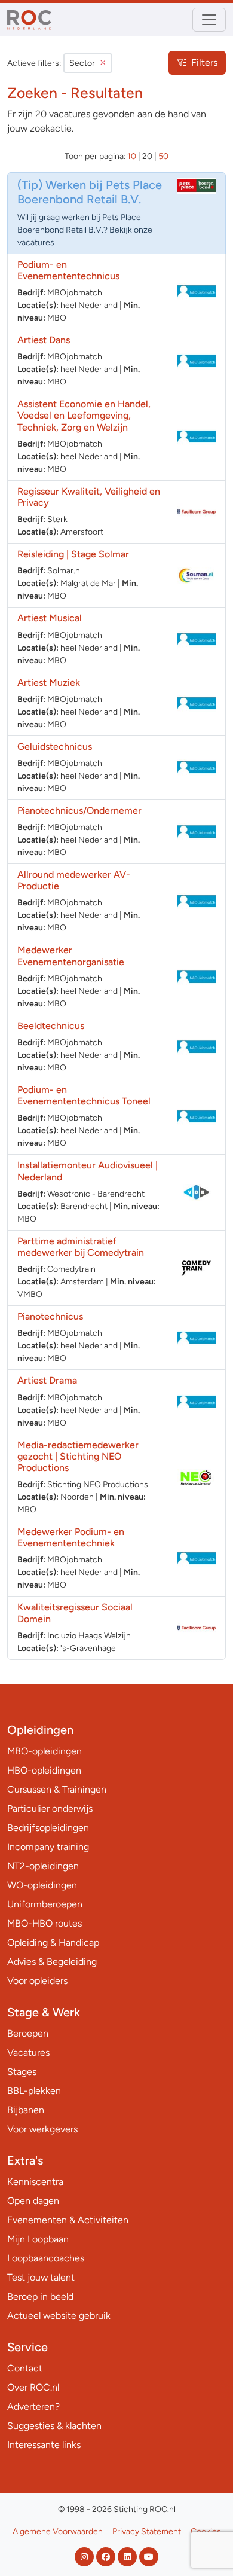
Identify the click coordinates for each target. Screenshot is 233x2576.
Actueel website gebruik (59, 2316)
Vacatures (28, 2052)
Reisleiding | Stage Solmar (73, 554)
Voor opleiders (37, 1981)
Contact (25, 2368)
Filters (204, 62)
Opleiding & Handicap (53, 1942)
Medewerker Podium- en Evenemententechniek (71, 1537)
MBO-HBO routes (45, 1923)
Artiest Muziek (49, 683)
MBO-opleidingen (45, 1751)
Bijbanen (26, 2110)
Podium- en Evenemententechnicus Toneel (84, 1095)
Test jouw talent (41, 2277)
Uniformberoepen (45, 1904)
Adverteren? (33, 2406)
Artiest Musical (50, 618)
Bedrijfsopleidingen (48, 1828)
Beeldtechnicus (51, 1026)
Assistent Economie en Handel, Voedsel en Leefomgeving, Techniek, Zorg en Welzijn (84, 415)
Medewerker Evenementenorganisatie (71, 956)
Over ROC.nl (33, 2387)
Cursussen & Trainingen (57, 1789)
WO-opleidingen (42, 1885)
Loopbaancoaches (46, 2258)
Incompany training (48, 1847)
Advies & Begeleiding (52, 1962)
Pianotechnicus (50, 1316)
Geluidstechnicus (55, 747)
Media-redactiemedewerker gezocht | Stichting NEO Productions (78, 1456)
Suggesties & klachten (54, 2426)
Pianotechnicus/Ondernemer (79, 811)
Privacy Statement (147, 2531)
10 (132, 156)
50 (163, 156)
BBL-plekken (34, 2091)
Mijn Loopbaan (38, 2239)
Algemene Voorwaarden (58, 2531)
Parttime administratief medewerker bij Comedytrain (81, 1247)
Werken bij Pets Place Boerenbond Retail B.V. (90, 192)
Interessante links (44, 2445)
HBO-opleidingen (44, 1770)
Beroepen (28, 2033)
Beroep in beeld (40, 2296)
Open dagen (33, 2201)
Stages (22, 2072)
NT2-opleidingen (43, 1866)
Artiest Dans (44, 340)
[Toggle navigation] (209, 20)
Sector (82, 63)
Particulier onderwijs (50, 1809)
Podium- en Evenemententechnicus (68, 270)
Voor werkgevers (42, 2129)
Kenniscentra (35, 2182)
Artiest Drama (47, 1380)
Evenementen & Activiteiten (68, 2220)
